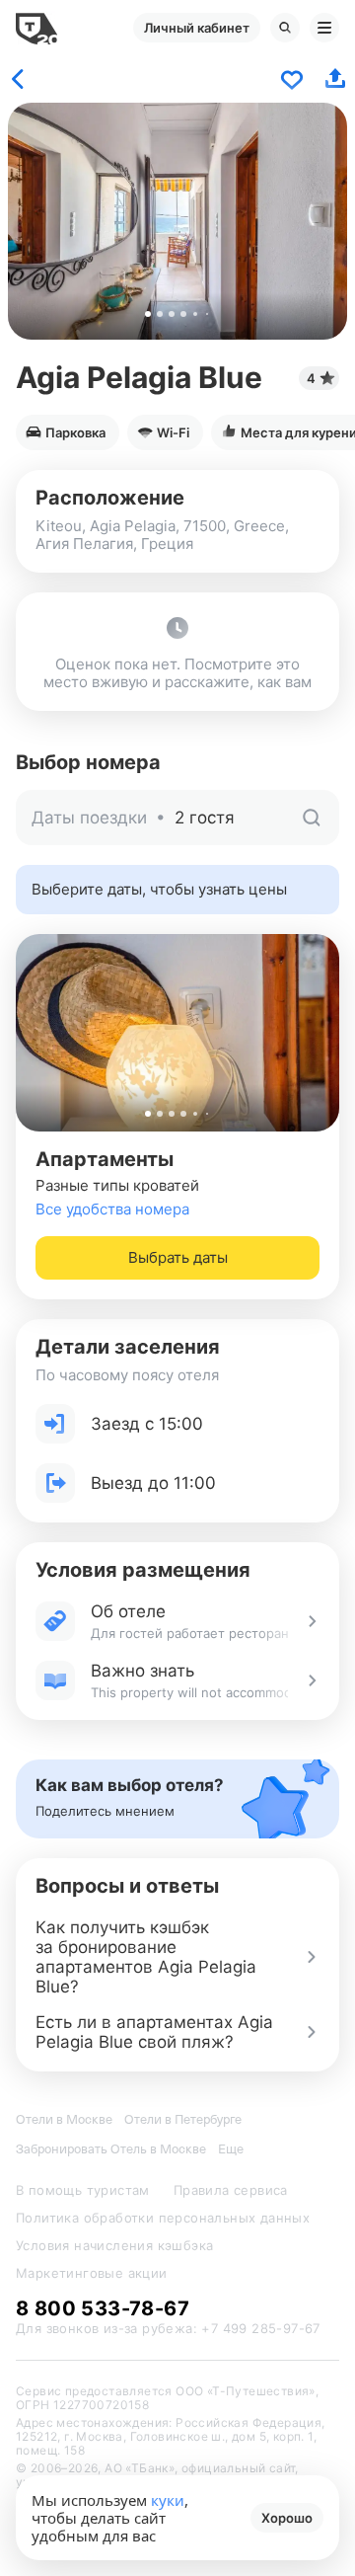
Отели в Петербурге (183, 2119)
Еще (231, 2149)
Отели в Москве (64, 2119)
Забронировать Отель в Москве (111, 2149)
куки (168, 2500)
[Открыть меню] (324, 28)
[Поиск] (285, 28)
